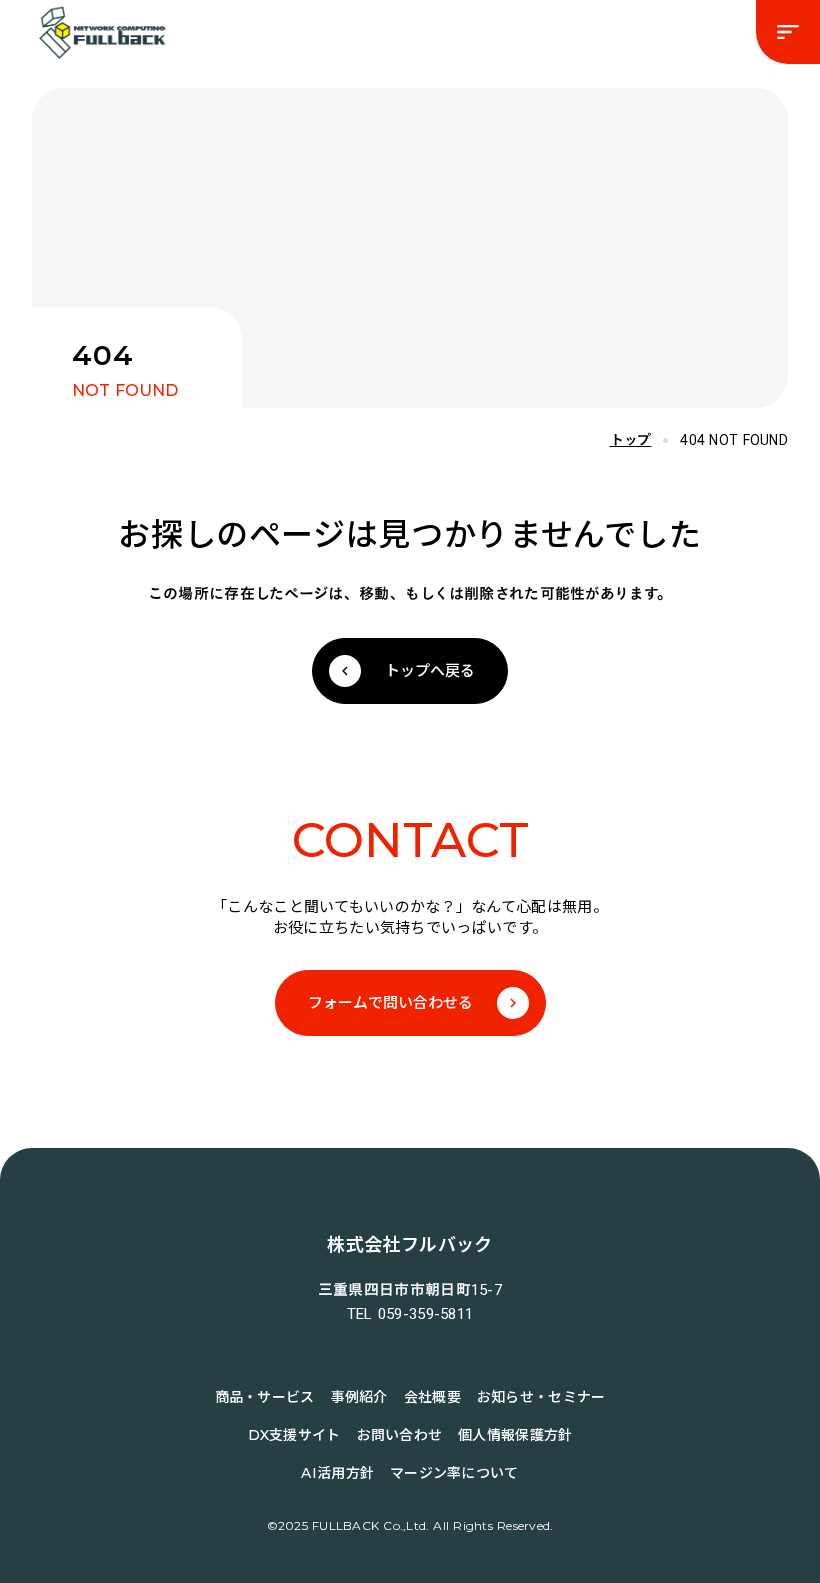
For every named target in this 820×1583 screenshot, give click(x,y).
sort (788, 32)
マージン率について (454, 1473)
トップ (631, 440)
